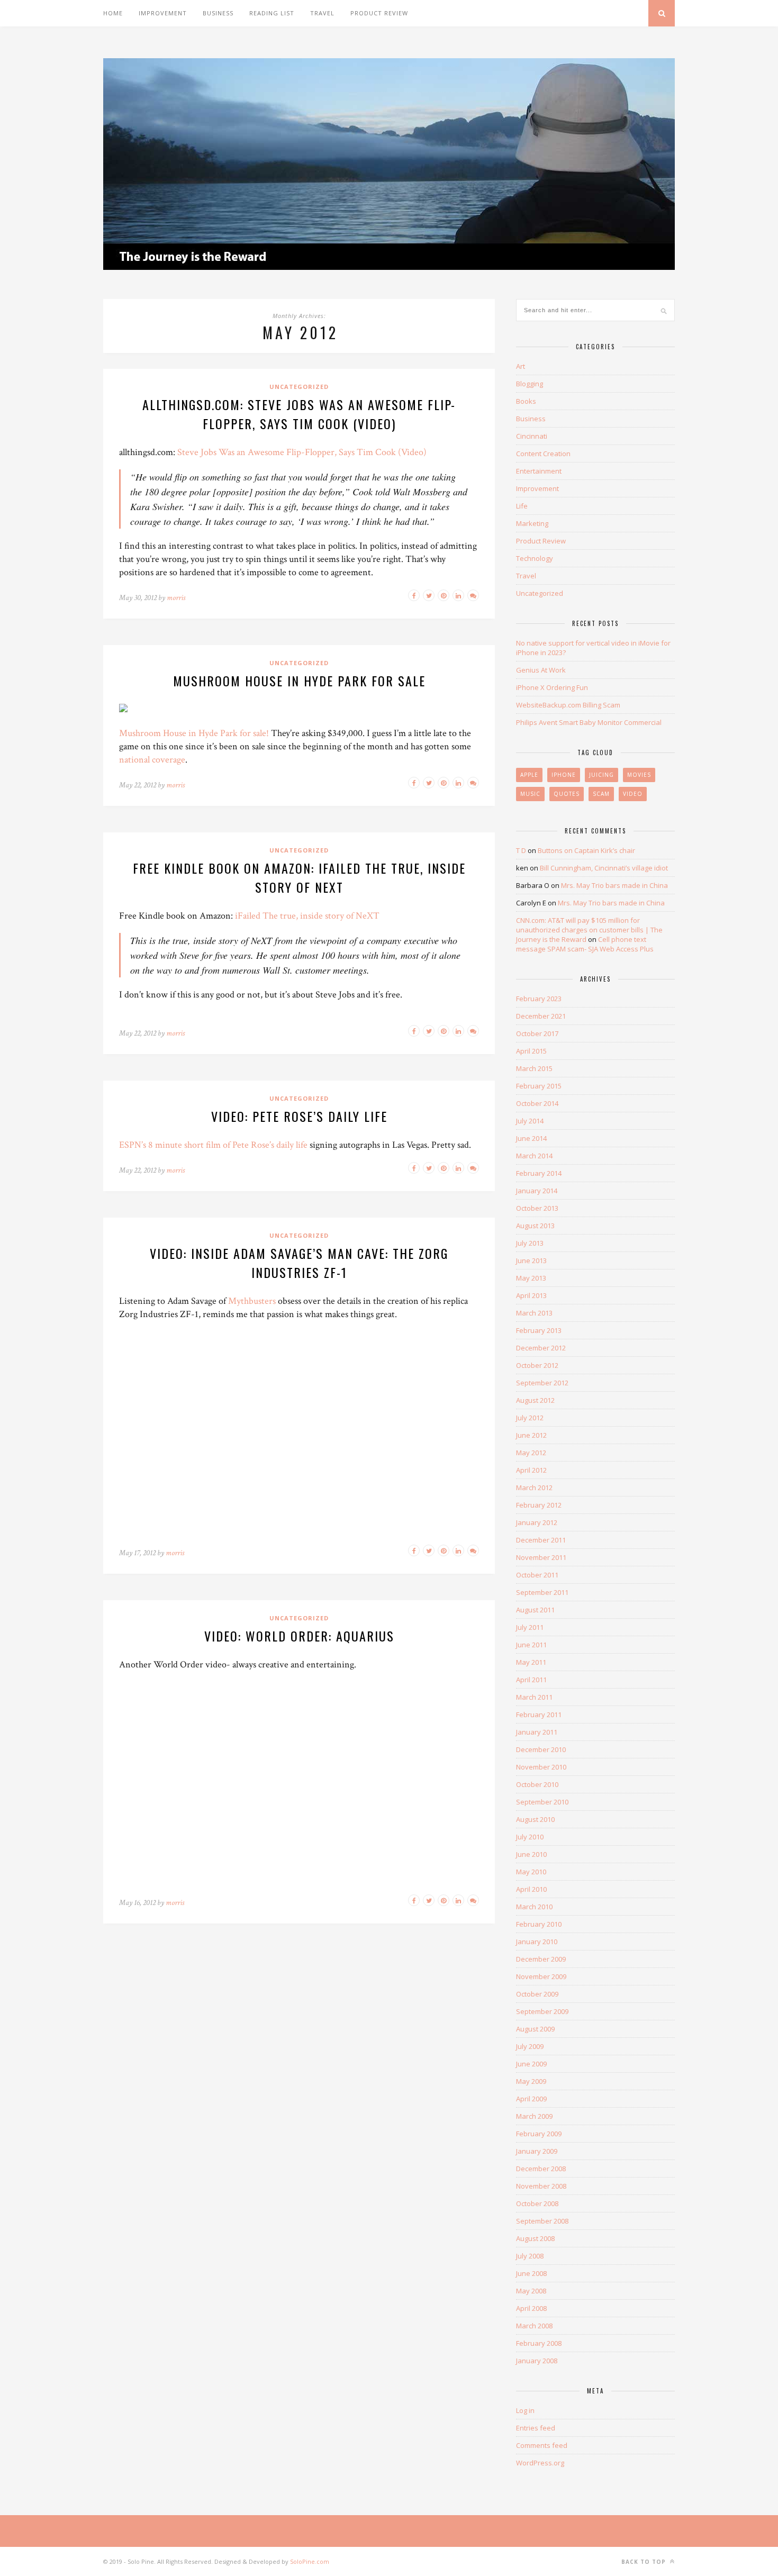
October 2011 (537, 1575)
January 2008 (537, 2361)
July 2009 (530, 2046)
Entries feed (536, 2428)
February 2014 (539, 1173)
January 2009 (537, 2151)
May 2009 (531, 2081)
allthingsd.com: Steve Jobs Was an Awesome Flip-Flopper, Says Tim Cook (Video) (299, 414)
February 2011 (539, 1715)
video (633, 794)
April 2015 (531, 1051)
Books (526, 401)
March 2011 (534, 1697)
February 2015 (539, 1086)
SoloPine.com (310, 2561)
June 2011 (531, 1645)
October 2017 (537, 1033)
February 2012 (539, 1505)
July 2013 (530, 1243)
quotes (567, 794)
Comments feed (542, 2445)
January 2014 (537, 1191)
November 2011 (541, 1557)
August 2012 (535, 1400)
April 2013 (531, 1295)
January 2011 (537, 1732)
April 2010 (531, 1889)
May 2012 (531, 1453)
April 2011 (531, 1680)
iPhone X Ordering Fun (552, 687)
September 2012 (542, 1383)
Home (113, 13)
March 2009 (534, 2116)
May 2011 (531, 1662)
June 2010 (531, 1854)
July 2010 (530, 1837)
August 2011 (535, 1610)
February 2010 (539, 1924)
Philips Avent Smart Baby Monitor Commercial (589, 722)
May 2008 (531, 2291)
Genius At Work (541, 670)
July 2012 (530, 1418)
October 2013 (537, 1208)
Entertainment (539, 471)
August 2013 (535, 1226)
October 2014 (537, 1103)
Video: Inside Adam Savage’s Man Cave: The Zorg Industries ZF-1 (299, 1263)
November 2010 (541, 1767)
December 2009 (541, 1959)
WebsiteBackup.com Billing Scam (568, 705)
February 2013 (539, 1330)
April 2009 (531, 2099)
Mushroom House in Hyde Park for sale (299, 681)
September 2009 (542, 2011)
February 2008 (539, 2343)
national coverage (152, 760)
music (530, 794)
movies (639, 775)
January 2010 (537, 1942)
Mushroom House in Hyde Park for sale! (194, 733)
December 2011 (541, 1540)
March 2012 (534, 1487)
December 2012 (541, 1348)
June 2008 (531, 2273)
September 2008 (542, 2221)
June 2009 (531, 2064)
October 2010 (537, 1784)
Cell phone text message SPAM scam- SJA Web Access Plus (585, 944)
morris (176, 598)
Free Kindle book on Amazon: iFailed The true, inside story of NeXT (299, 877)
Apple (529, 775)
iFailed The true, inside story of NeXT (307, 916)
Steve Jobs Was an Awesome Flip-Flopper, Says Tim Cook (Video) (302, 452)
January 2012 (537, 1522)
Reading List (272, 13)
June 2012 (531, 1435)
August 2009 (535, 2029)
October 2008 (537, 2203)
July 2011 (530, 1627)
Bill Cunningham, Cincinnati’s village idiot (604, 868)
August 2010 (535, 1819)
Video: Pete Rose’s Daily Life (299, 1116)
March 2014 (534, 1156)
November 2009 (541, 1976)
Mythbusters (252, 1301)
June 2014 (531, 1138)
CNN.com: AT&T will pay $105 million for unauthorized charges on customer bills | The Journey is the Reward (589, 930)
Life (522, 506)
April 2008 (531, 2308)
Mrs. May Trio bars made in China (614, 885)
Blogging (530, 384)
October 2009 (537, 1994)
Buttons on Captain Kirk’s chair (586, 850)
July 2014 (530, 1121)
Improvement (163, 13)
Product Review (379, 13)
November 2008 (541, 2186)
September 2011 (542, 1592)
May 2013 (531, 1278)
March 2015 (534, 1068)
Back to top (645, 2562)
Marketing (532, 523)
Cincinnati (532, 436)
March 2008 (534, 2326)
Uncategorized (299, 387)
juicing (601, 775)
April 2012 (531, 1470)
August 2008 (535, 2238)
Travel (322, 13)
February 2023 (539, 999)
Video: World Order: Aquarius (299, 1636)
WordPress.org (540, 2463)
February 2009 (539, 2134)
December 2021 (541, 1016)
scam (601, 794)
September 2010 (542, 1802)
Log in (525, 2410)
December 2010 (541, 1749)
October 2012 (537, 1365)
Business (218, 13)
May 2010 (531, 1872)
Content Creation (543, 453)
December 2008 (541, 2169)
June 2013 (531, 1260)
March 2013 (534, 1313)
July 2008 (530, 2256)
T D (521, 850)
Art (521, 366)
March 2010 (534, 1907)
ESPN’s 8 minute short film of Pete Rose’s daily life (213, 1145)
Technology (535, 558)
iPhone (564, 775)
